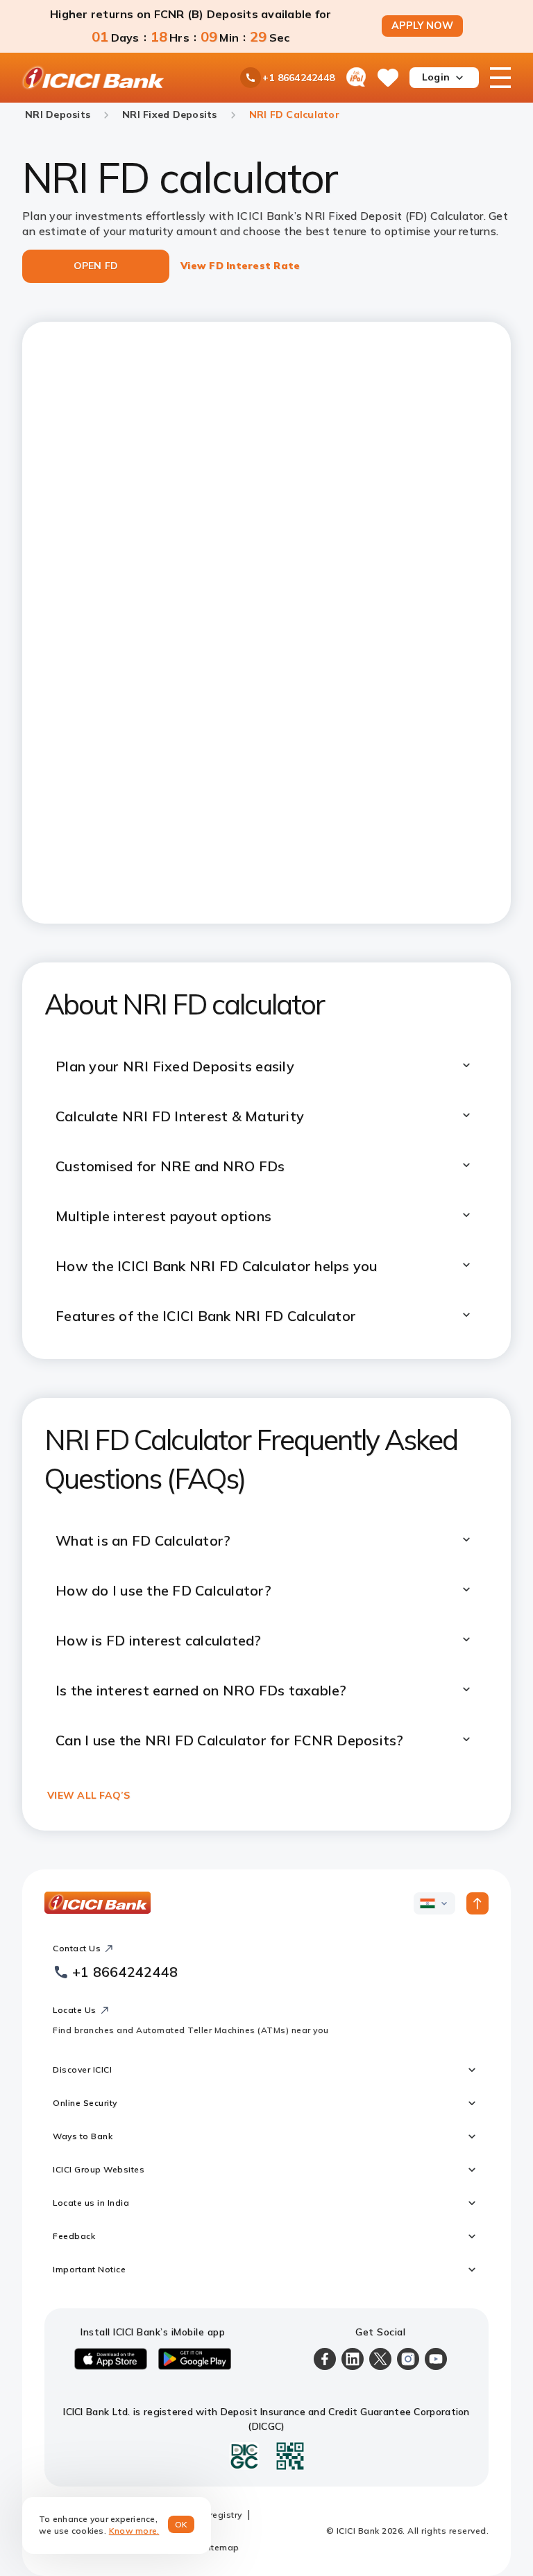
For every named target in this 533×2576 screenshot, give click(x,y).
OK (181, 2524)
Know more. (134, 2531)
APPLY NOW (422, 26)
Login (436, 77)
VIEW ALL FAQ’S (89, 1795)
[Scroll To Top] (477, 1903)
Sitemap (221, 2547)
